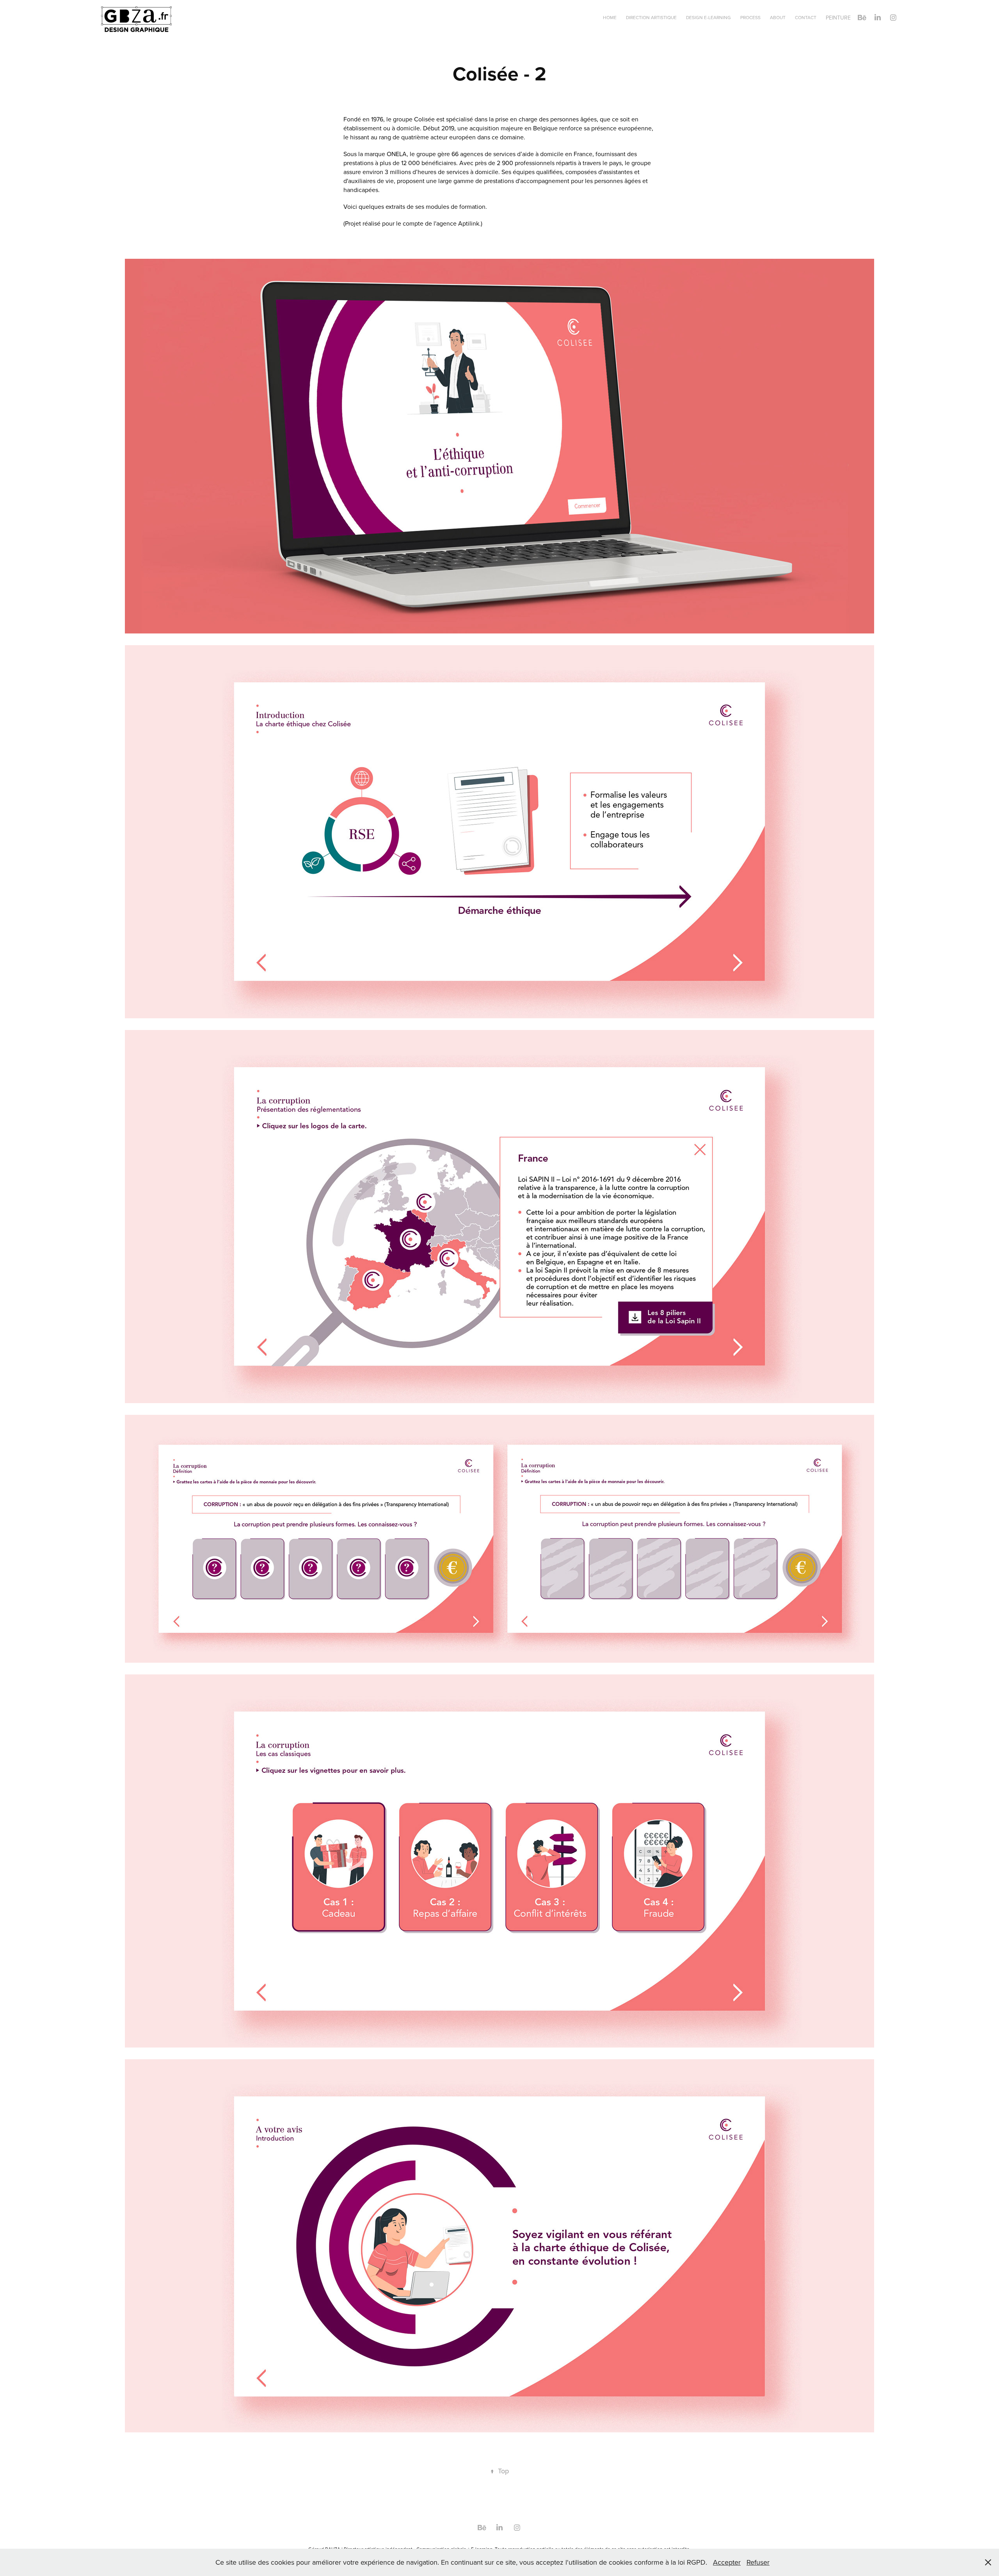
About (778, 17)
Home (610, 17)
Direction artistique (651, 17)
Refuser (758, 2562)
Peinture (838, 18)
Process (750, 17)
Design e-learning (708, 17)
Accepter (727, 2562)
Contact (806, 17)
